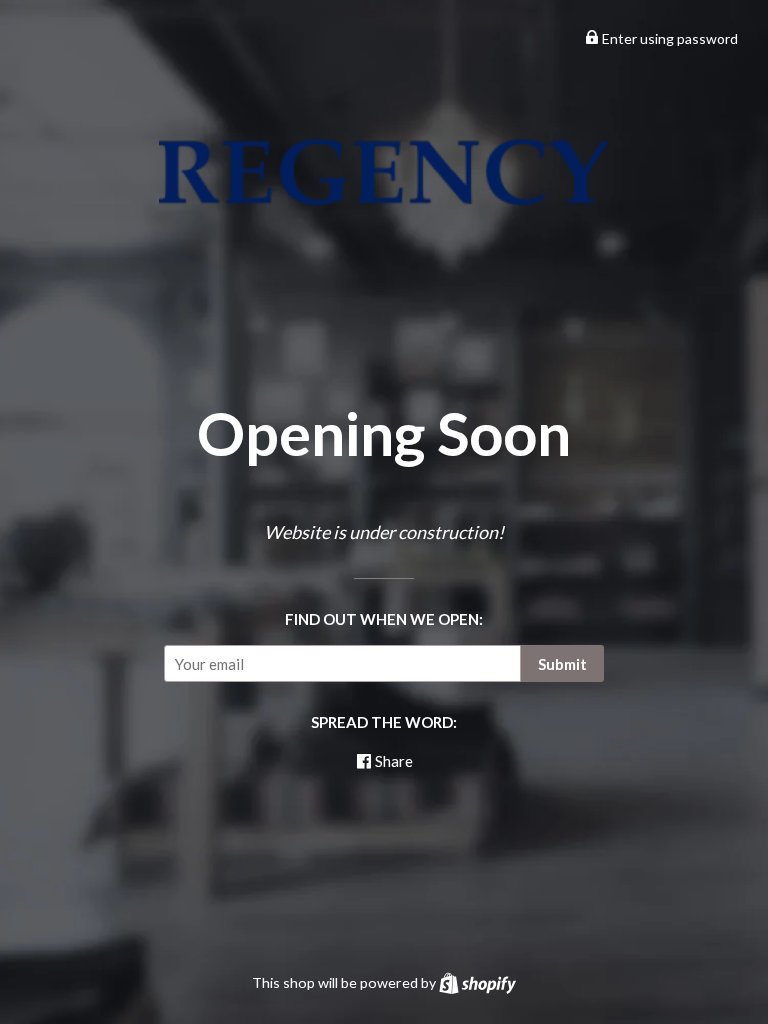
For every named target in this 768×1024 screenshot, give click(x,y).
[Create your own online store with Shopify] (477, 982)
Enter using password (668, 38)
